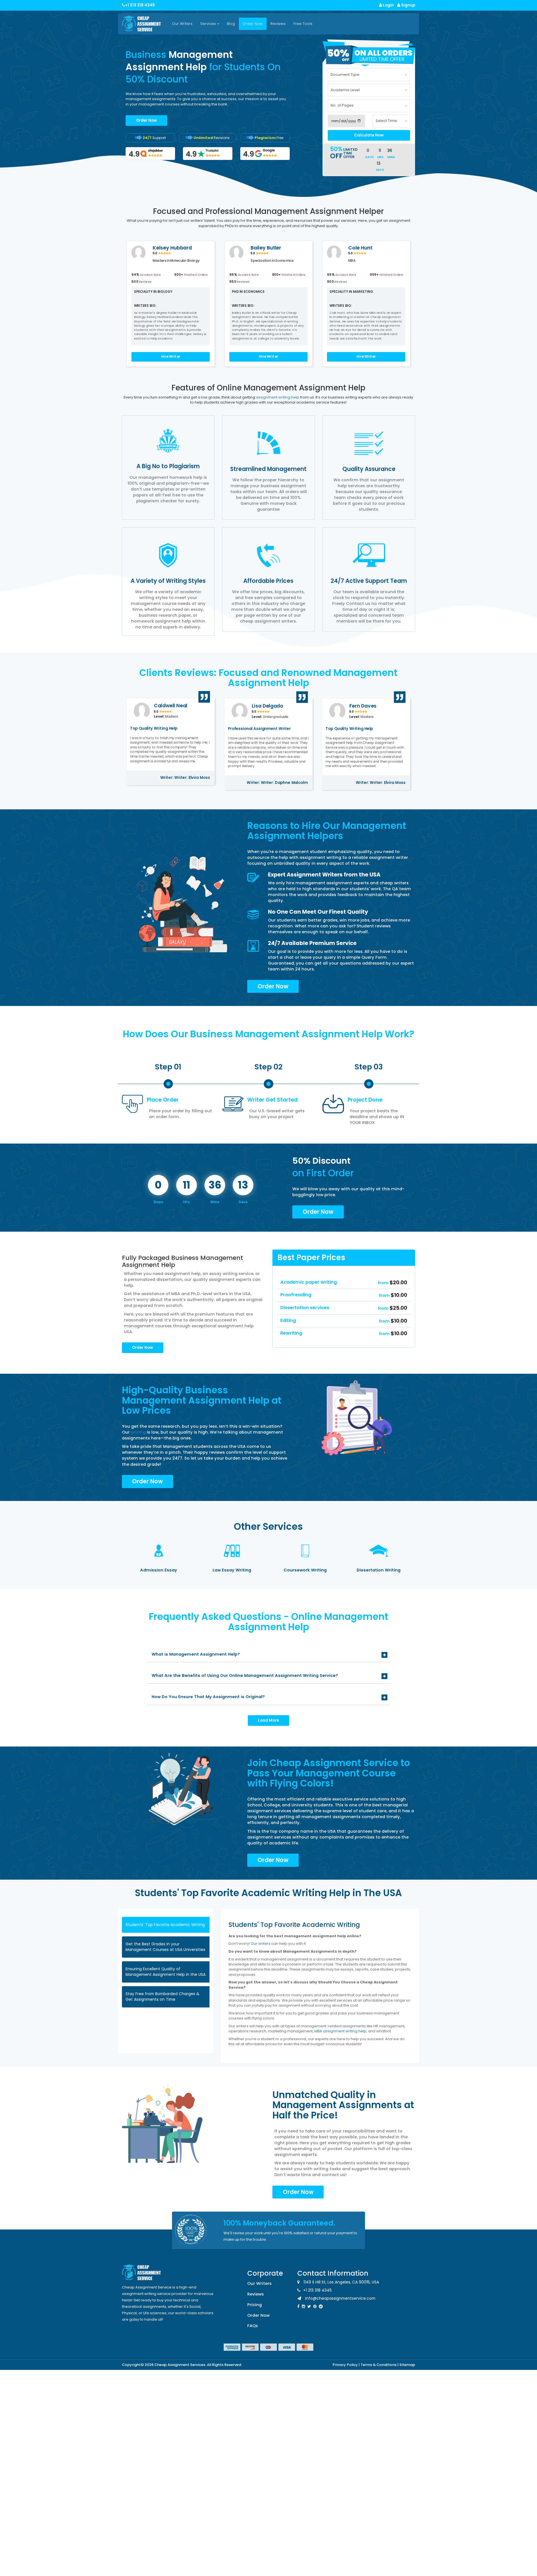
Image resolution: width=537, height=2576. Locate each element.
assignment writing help (278, 397)
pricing (139, 1432)
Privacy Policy (345, 2365)
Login (388, 5)
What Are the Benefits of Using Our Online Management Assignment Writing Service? (245, 1675)
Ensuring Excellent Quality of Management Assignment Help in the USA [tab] (166, 1972)
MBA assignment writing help (340, 2031)
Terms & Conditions (379, 2365)
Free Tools (303, 24)
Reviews (278, 24)
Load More (268, 1720)
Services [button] (209, 24)
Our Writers (182, 24)
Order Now (253, 24)
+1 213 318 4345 (140, 5)
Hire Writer (171, 357)
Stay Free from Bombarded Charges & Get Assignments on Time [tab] (162, 1997)
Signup (408, 5)
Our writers (261, 1944)
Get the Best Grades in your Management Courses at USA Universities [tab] (165, 1947)
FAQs (253, 2326)
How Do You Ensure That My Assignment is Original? (208, 1697)
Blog (231, 24)
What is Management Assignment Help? (196, 1654)
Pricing (255, 2305)
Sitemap (407, 2365)
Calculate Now (369, 135)
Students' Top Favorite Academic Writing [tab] (165, 1925)
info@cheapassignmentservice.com (340, 2298)
